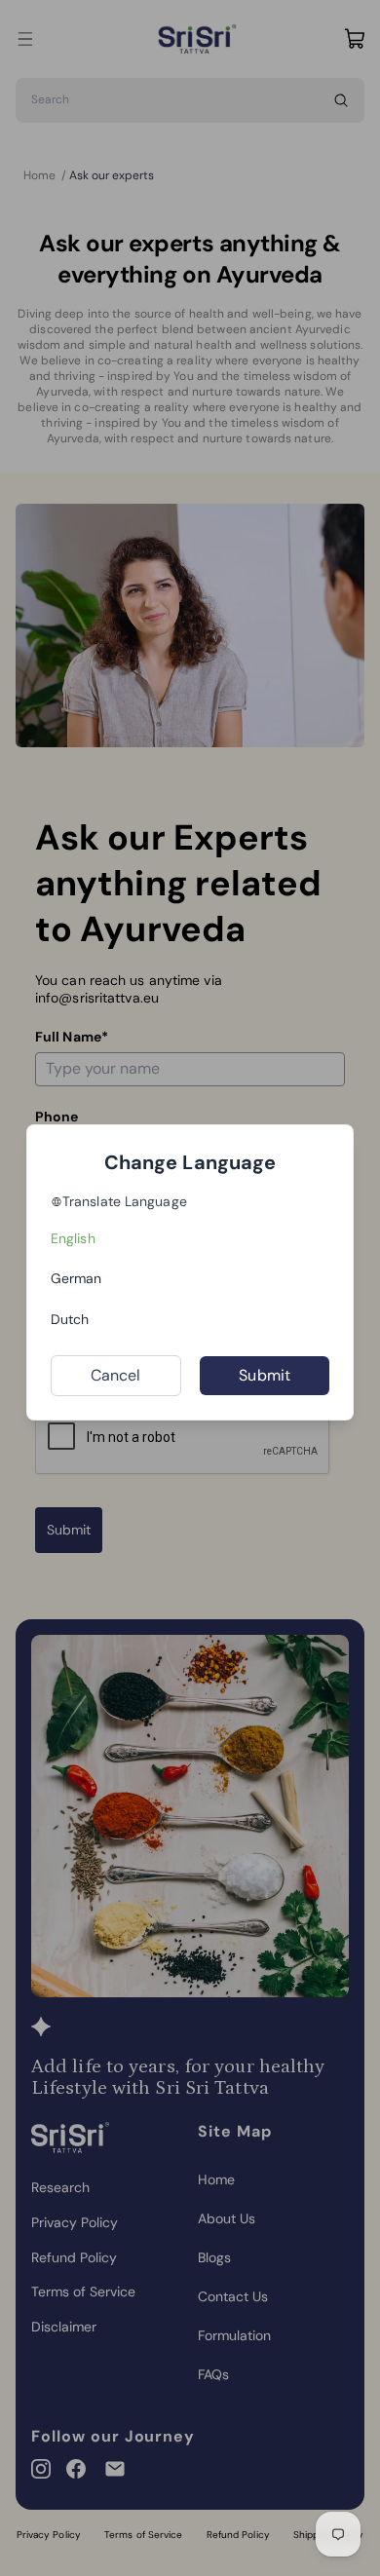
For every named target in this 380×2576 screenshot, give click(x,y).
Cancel (116, 1375)
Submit (265, 1375)
